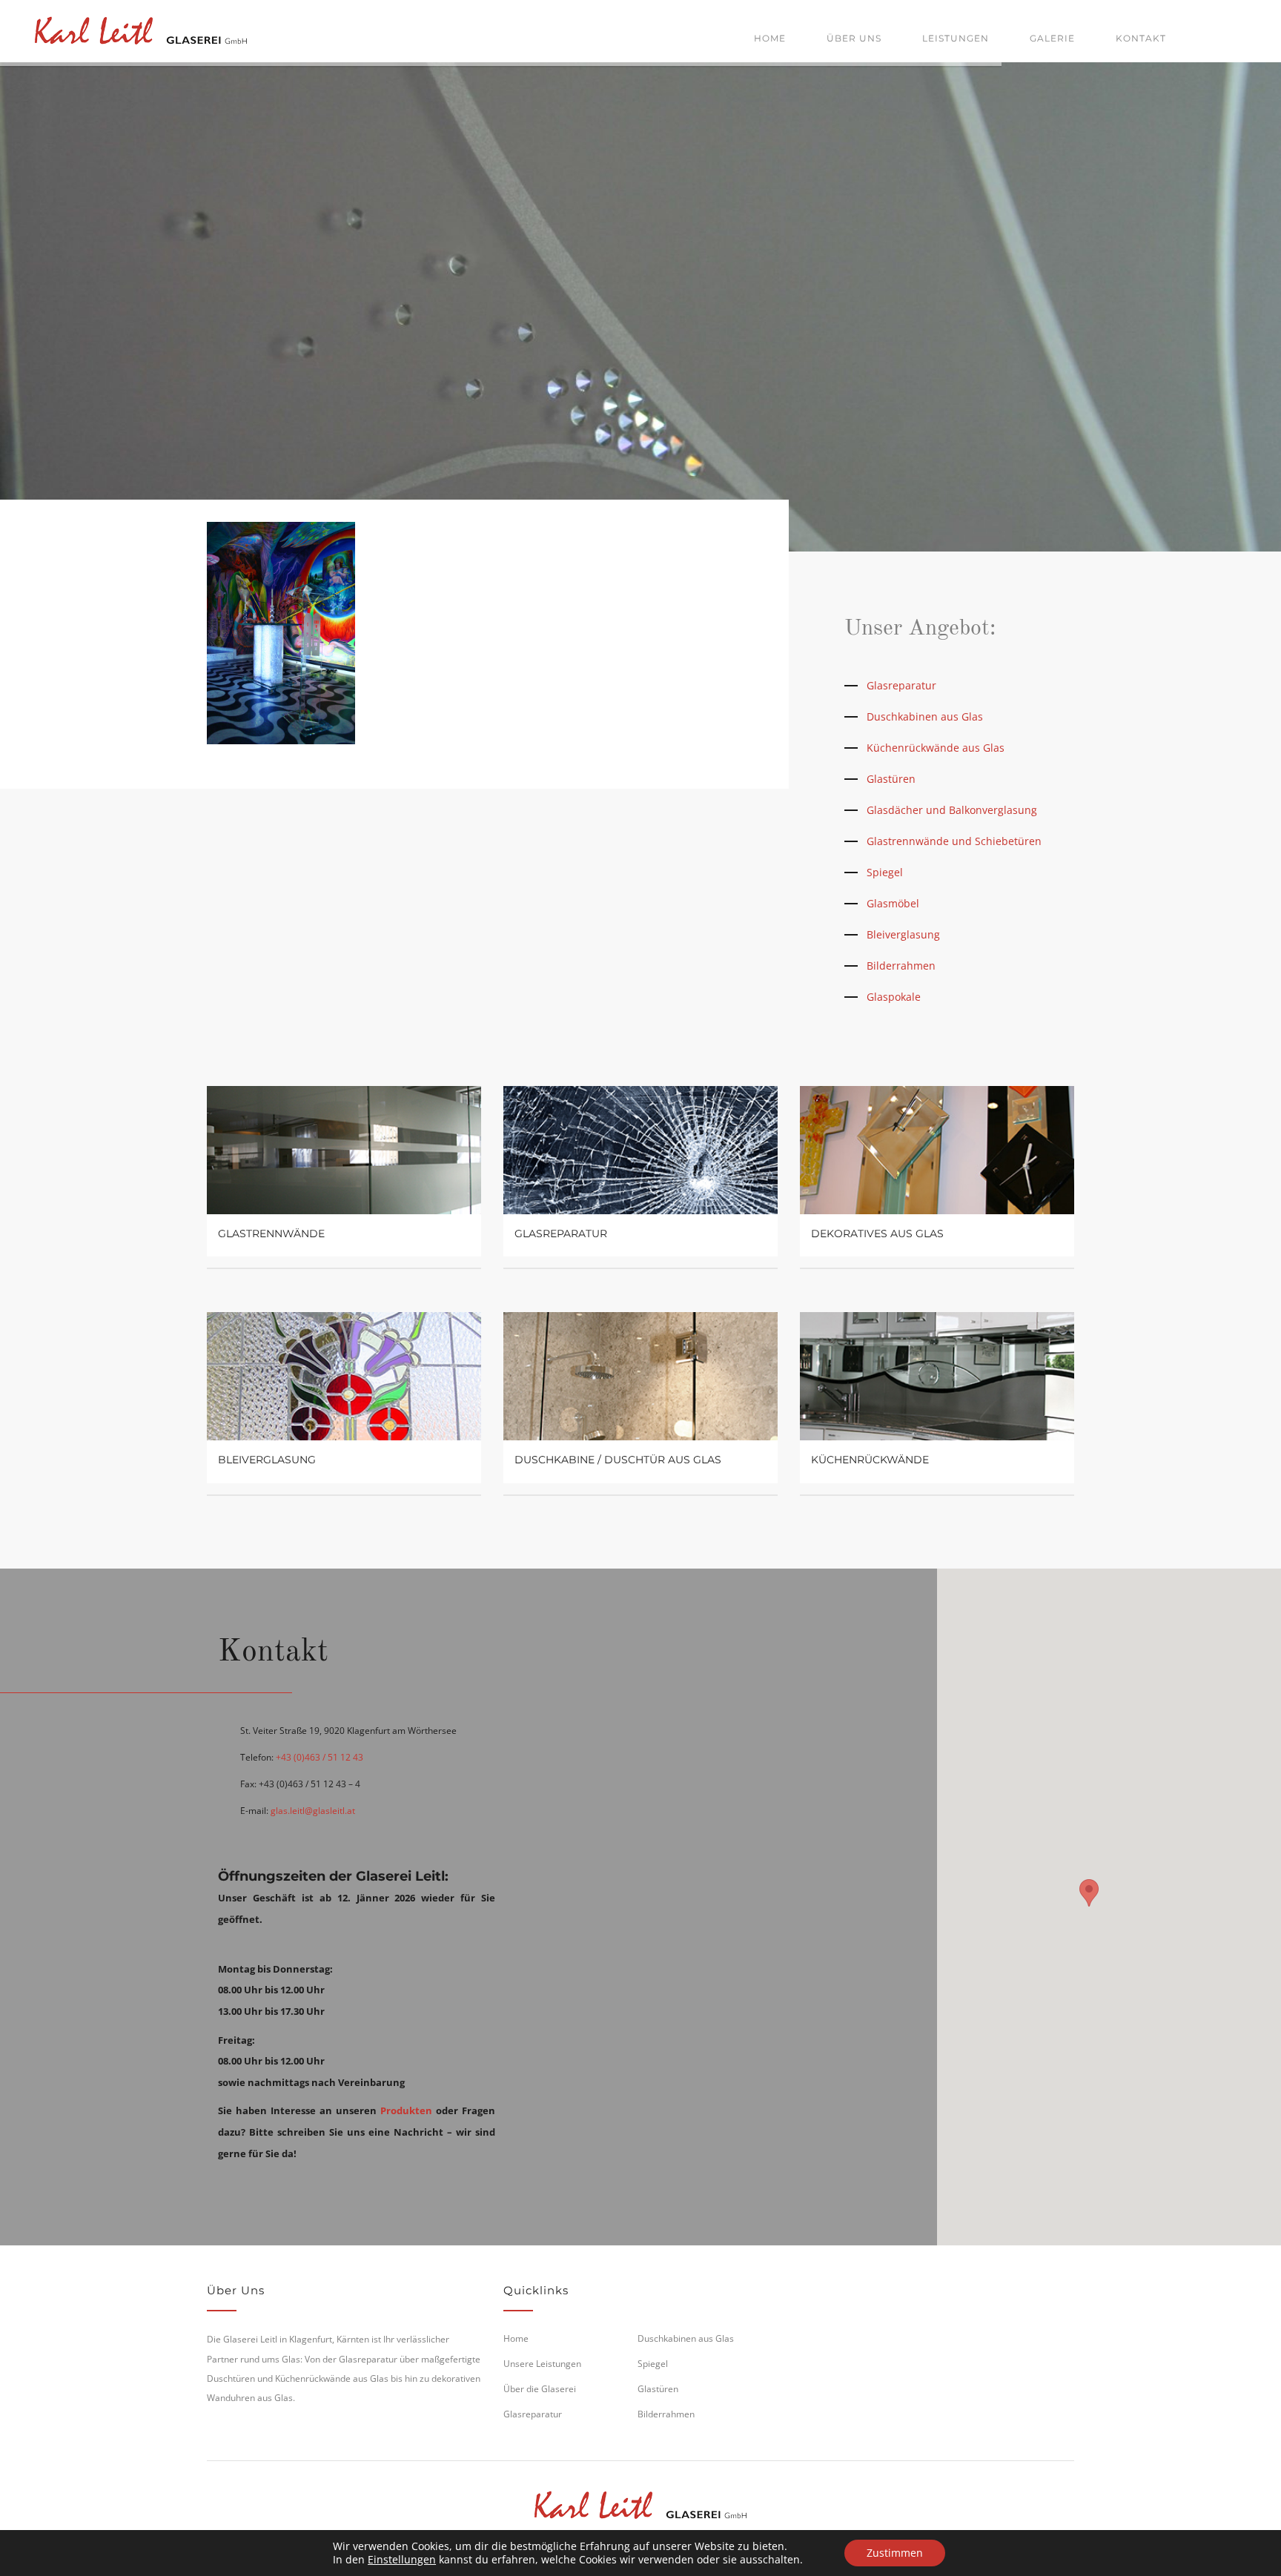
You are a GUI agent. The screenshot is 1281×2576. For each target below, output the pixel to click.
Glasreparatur (901, 685)
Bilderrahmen (901, 966)
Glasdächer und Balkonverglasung (952, 810)
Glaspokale (894, 997)
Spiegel (885, 872)
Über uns (854, 38)
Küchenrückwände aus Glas (936, 748)
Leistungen (956, 38)
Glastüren (891, 779)
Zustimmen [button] (895, 2553)
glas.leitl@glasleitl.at (313, 1811)
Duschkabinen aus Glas (925, 716)
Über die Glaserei (540, 2389)
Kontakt (1141, 38)
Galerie (1052, 38)
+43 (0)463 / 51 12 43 (320, 1757)
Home (770, 38)
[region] (1089, 1907)
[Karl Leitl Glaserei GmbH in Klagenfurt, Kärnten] (141, 28)
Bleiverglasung (903, 934)
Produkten (406, 2110)
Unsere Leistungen (542, 2364)
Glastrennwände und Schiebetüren (954, 841)
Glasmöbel (893, 903)
